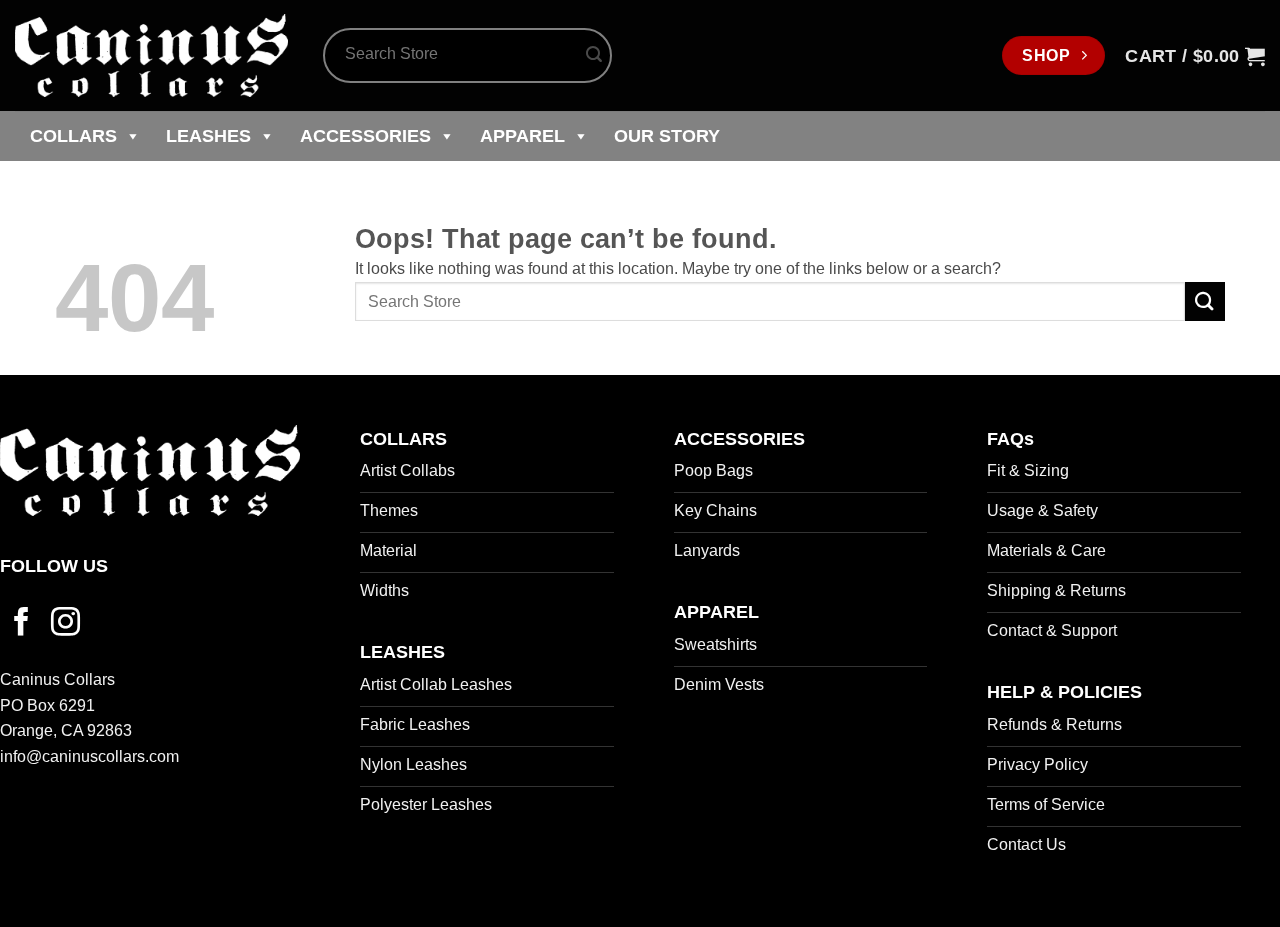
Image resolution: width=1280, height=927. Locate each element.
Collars (73, 136)
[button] (1195, 56)
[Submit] (594, 56)
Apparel (522, 136)
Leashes (208, 136)
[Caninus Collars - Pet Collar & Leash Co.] (154, 55)
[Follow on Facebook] (21, 624)
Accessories (365, 136)
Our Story (667, 136)
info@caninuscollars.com (89, 756)
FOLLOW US (54, 566)
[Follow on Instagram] (65, 624)
